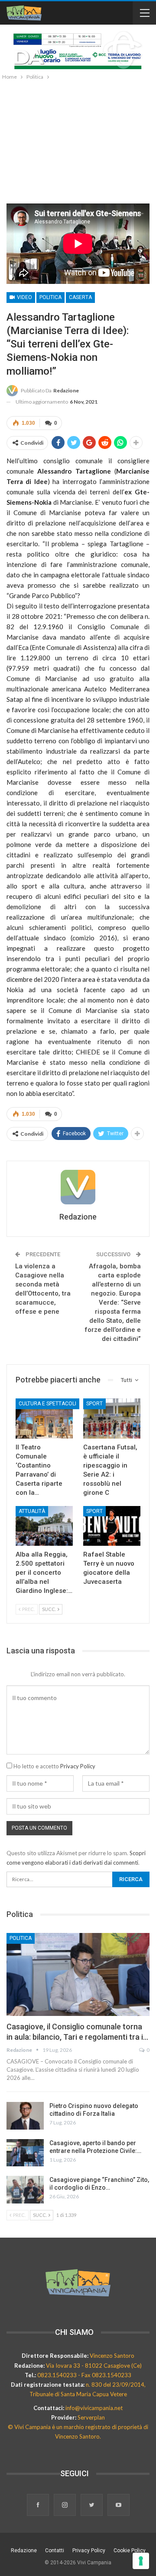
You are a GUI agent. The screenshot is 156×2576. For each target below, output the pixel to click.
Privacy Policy (78, 1766)
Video (24, 297)
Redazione (24, 2551)
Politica (50, 297)
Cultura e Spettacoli (47, 1404)
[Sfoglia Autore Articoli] (78, 1187)
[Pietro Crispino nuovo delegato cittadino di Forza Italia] (25, 2116)
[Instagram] (65, 2506)
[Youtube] (119, 2506)
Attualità (32, 1511)
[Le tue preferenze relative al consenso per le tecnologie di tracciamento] (141, 2561)
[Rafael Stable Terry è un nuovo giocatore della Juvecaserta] (112, 1526)
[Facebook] (39, 2506)
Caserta (80, 297)
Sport (94, 1404)
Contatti (55, 2551)
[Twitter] (92, 2506)
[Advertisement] (78, 140)
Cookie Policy (130, 2551)
